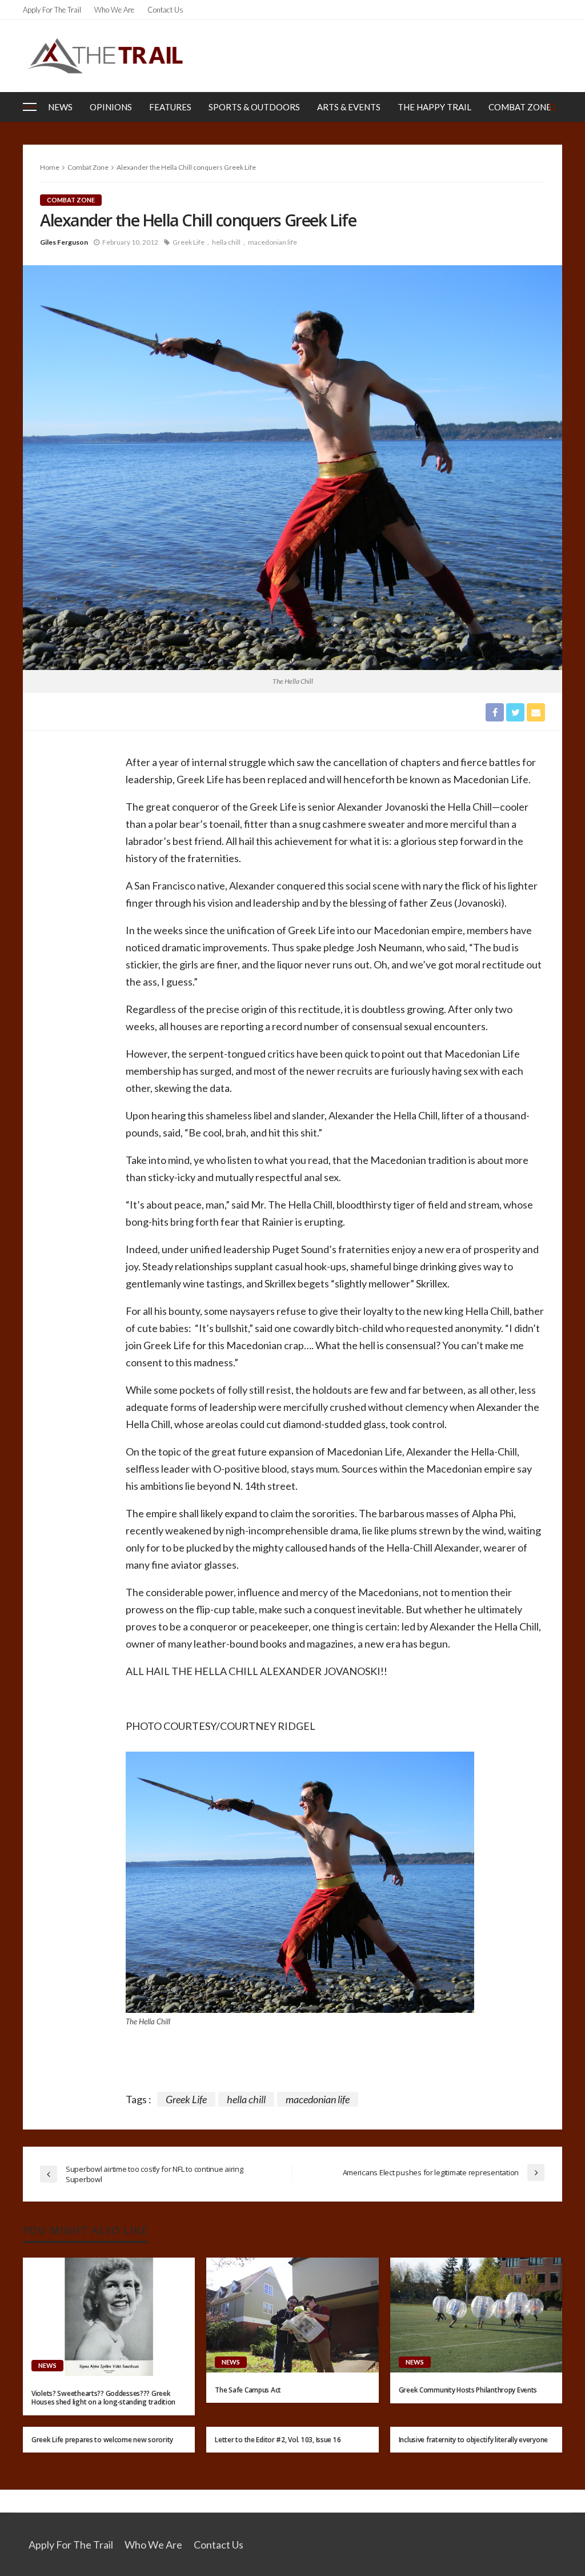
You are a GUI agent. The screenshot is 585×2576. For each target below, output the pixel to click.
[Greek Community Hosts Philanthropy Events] (476, 2315)
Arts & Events (349, 107)
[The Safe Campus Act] (292, 2315)
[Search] (552, 107)
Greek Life (189, 242)
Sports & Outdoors (254, 107)
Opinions (111, 107)
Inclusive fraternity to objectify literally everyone (473, 2440)
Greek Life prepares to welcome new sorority (102, 2440)
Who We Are (114, 10)
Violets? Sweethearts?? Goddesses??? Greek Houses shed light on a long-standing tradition (103, 2398)
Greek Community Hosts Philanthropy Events (468, 2390)
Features (170, 107)
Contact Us (165, 10)
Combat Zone (520, 107)
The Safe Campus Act (248, 2390)
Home (50, 167)
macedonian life (273, 242)
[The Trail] (105, 56)
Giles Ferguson (64, 242)
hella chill (226, 242)
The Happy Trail (434, 107)
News (60, 107)
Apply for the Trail (52, 10)
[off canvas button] (30, 107)
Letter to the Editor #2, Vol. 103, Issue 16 (278, 2440)
